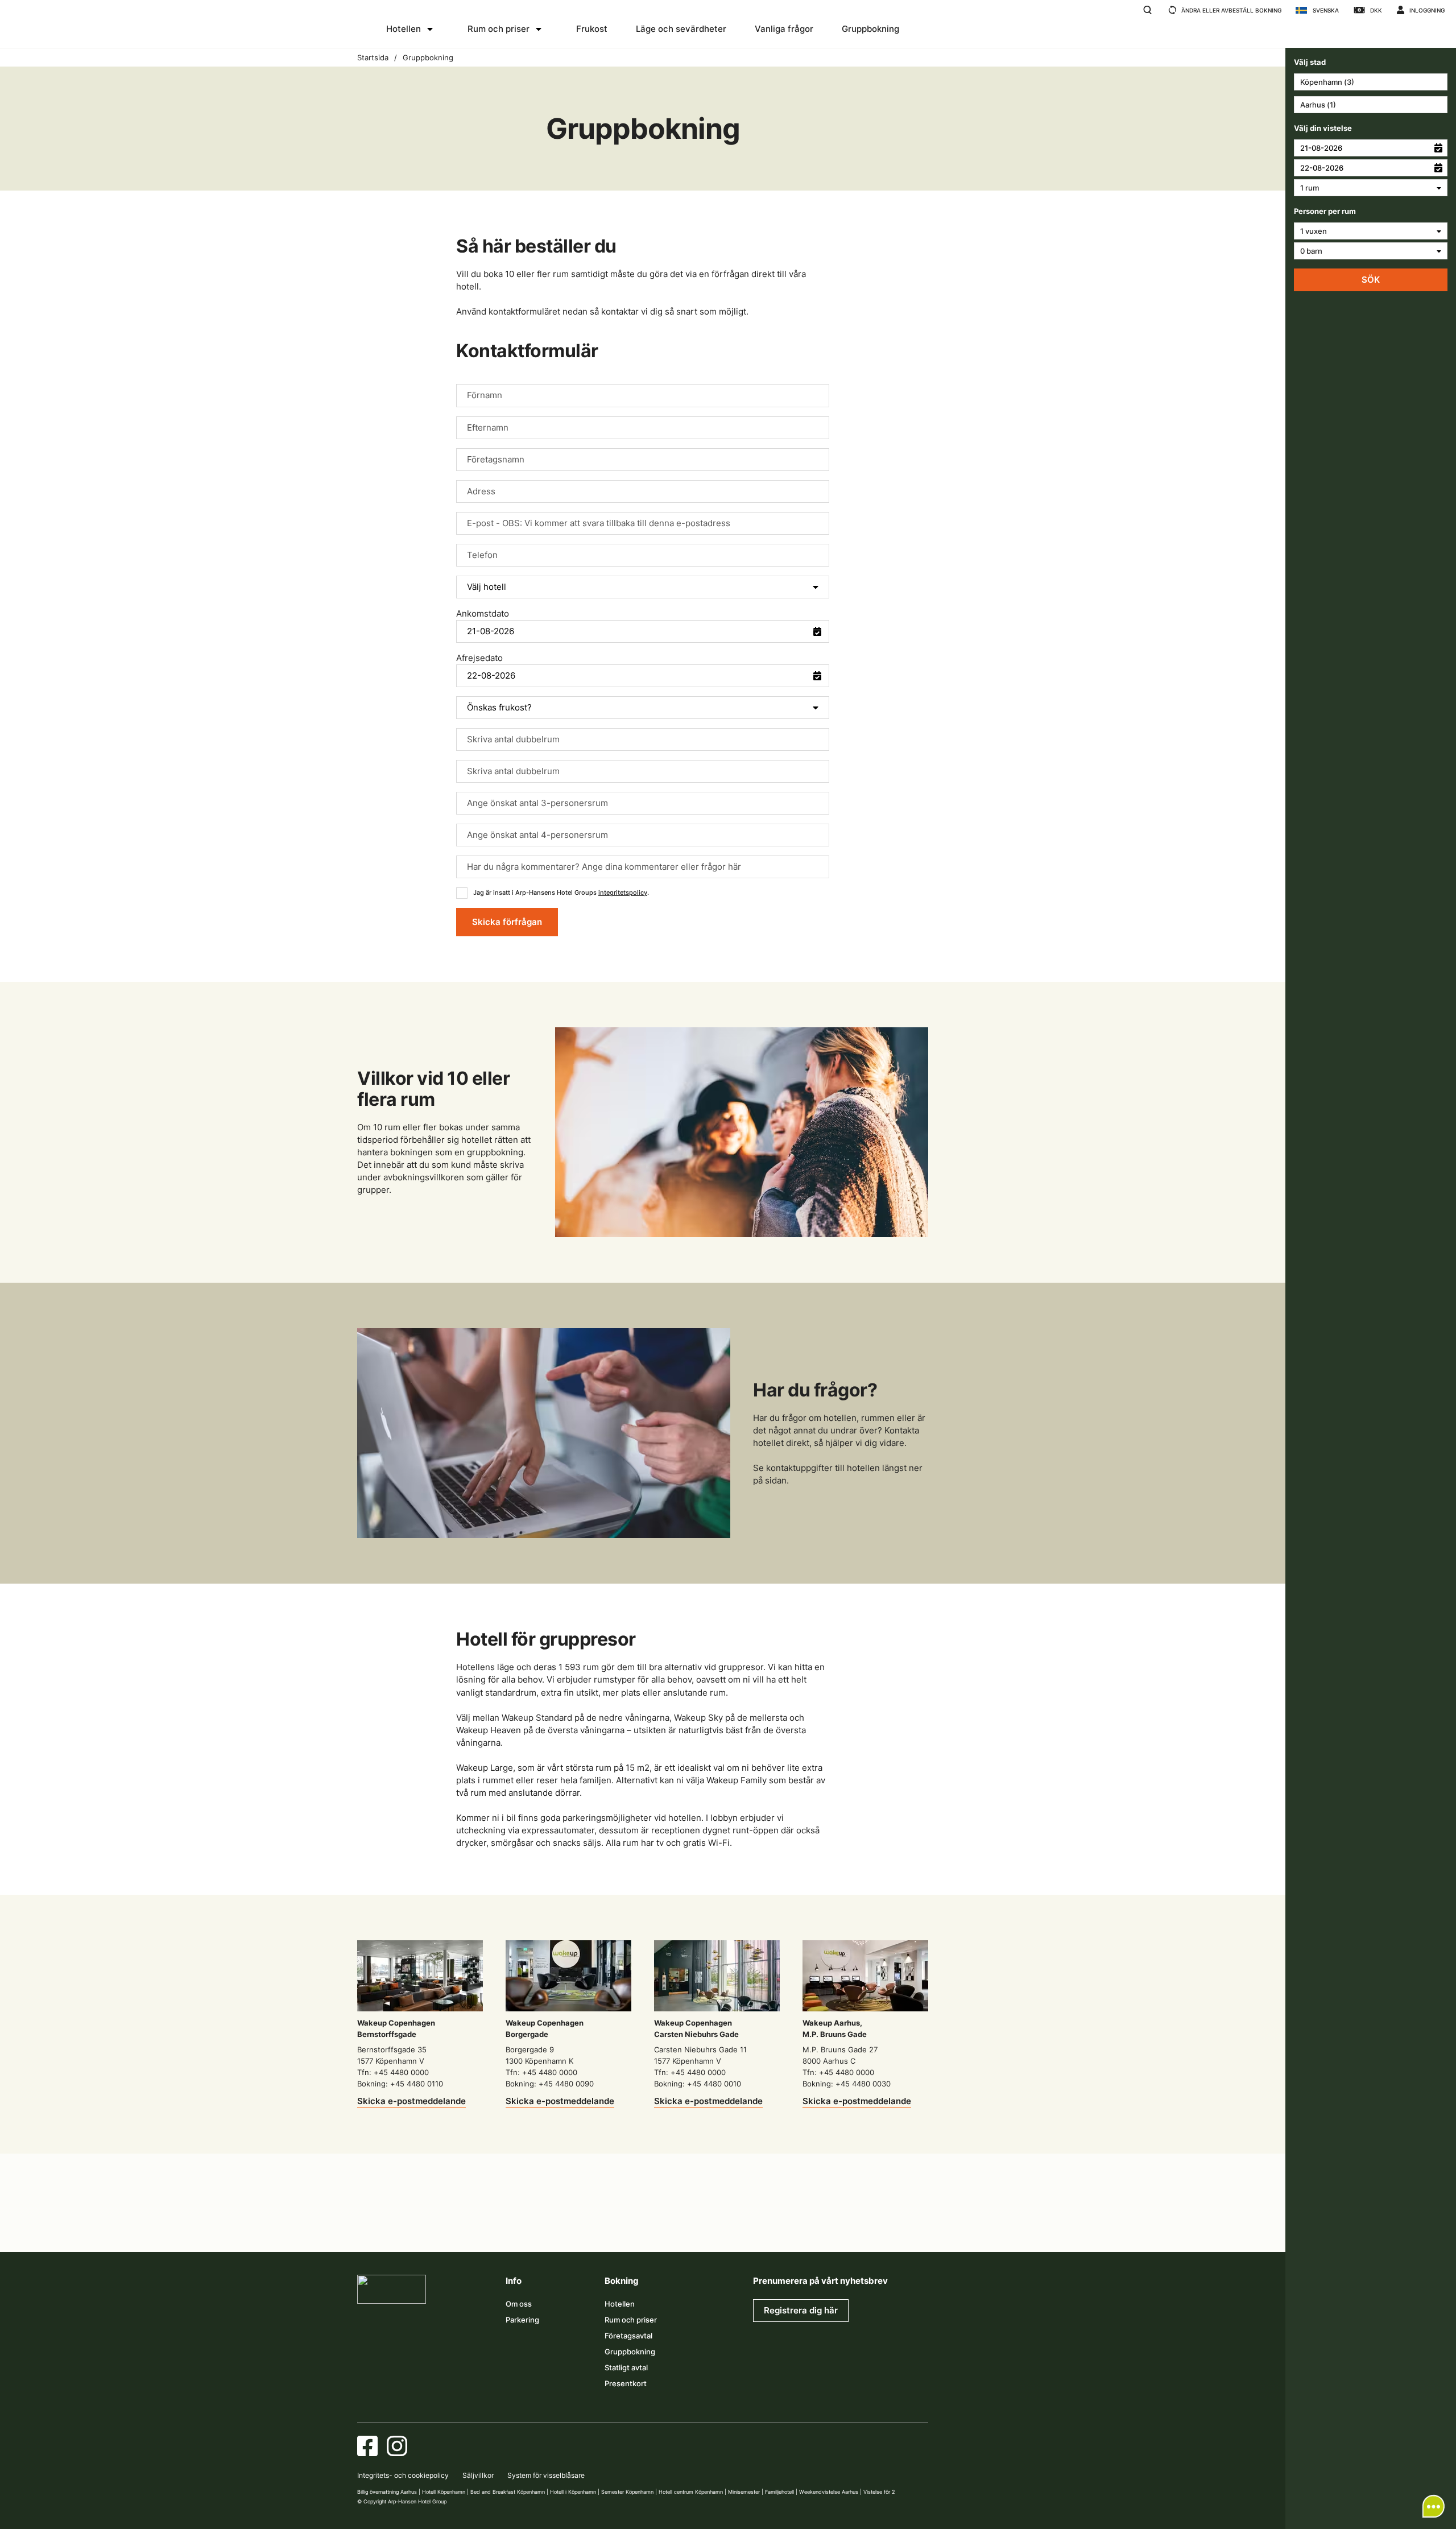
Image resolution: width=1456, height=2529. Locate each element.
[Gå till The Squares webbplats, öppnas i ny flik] (590, 2224)
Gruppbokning (870, 29)
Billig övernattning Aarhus (387, 2492)
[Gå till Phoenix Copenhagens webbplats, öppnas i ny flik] (377, 2224)
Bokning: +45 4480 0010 (698, 2084)
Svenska (1326, 10)
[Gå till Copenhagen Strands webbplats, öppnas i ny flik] (483, 2224)
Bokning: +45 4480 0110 (400, 2084)
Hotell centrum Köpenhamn (691, 2492)
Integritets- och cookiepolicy (403, 2475)
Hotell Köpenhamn (444, 2492)
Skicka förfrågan (507, 922)
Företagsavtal (628, 2336)
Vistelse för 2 (879, 2492)
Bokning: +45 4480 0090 (550, 2084)
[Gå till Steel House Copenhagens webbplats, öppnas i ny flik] (855, 2224)
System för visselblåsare (546, 2475)
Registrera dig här (801, 2310)
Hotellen (404, 29)
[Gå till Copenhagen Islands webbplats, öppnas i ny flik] (696, 2224)
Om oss (519, 2304)
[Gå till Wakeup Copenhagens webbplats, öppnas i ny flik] (802, 2224)
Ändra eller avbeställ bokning (1231, 10)
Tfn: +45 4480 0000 (393, 2072)
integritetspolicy (623, 892)
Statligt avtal (626, 2367)
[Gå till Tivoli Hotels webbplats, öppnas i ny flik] (643, 2224)
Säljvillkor (478, 2475)
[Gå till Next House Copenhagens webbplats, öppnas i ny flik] (908, 2224)
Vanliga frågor (784, 29)
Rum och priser (499, 29)
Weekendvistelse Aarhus (829, 2492)
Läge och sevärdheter (681, 29)
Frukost (592, 29)
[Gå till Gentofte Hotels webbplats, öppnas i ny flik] (749, 2224)
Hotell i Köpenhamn (573, 2492)
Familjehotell (779, 2492)
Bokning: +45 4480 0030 (847, 2084)
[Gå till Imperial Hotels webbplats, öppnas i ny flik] (536, 2224)
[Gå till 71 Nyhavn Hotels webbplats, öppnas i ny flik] (430, 2224)
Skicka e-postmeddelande (411, 2101)
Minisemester (744, 2492)
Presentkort (626, 2383)
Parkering (522, 2320)
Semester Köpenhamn (627, 2492)
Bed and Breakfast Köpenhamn (508, 2492)
